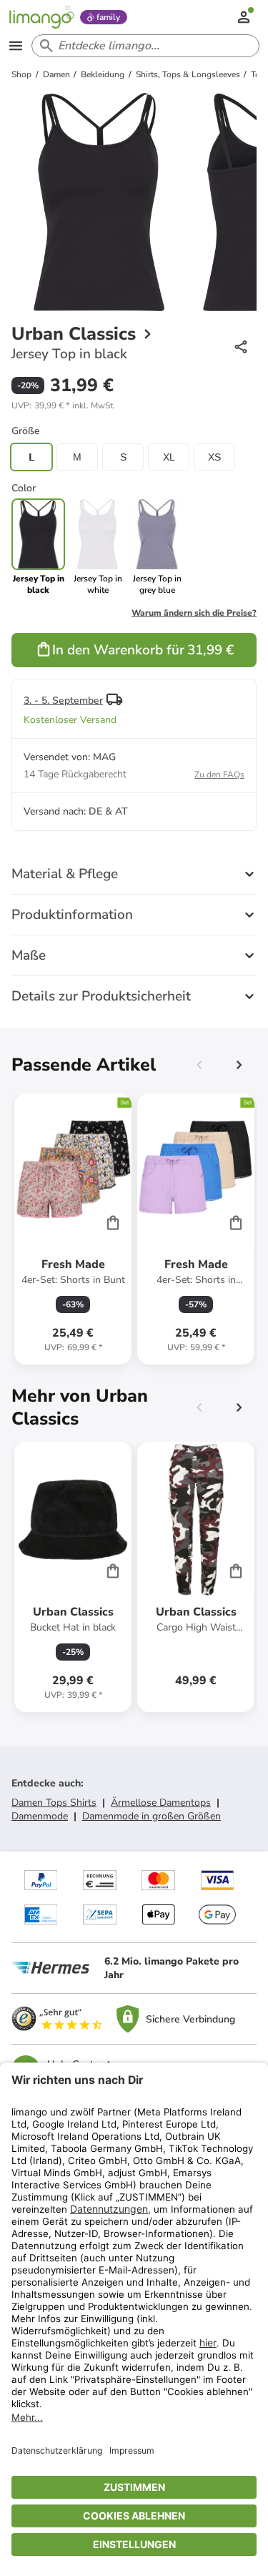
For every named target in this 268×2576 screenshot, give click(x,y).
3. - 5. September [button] (63, 700)
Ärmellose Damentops (161, 1803)
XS (214, 457)
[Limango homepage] (41, 17)
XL (169, 457)
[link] (98, 547)
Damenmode (40, 1816)
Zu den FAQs (219, 775)
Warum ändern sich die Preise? (194, 613)
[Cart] (113, 1222)
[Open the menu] (16, 46)
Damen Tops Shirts (54, 1803)
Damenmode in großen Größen (152, 1816)
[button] (63, 405)
